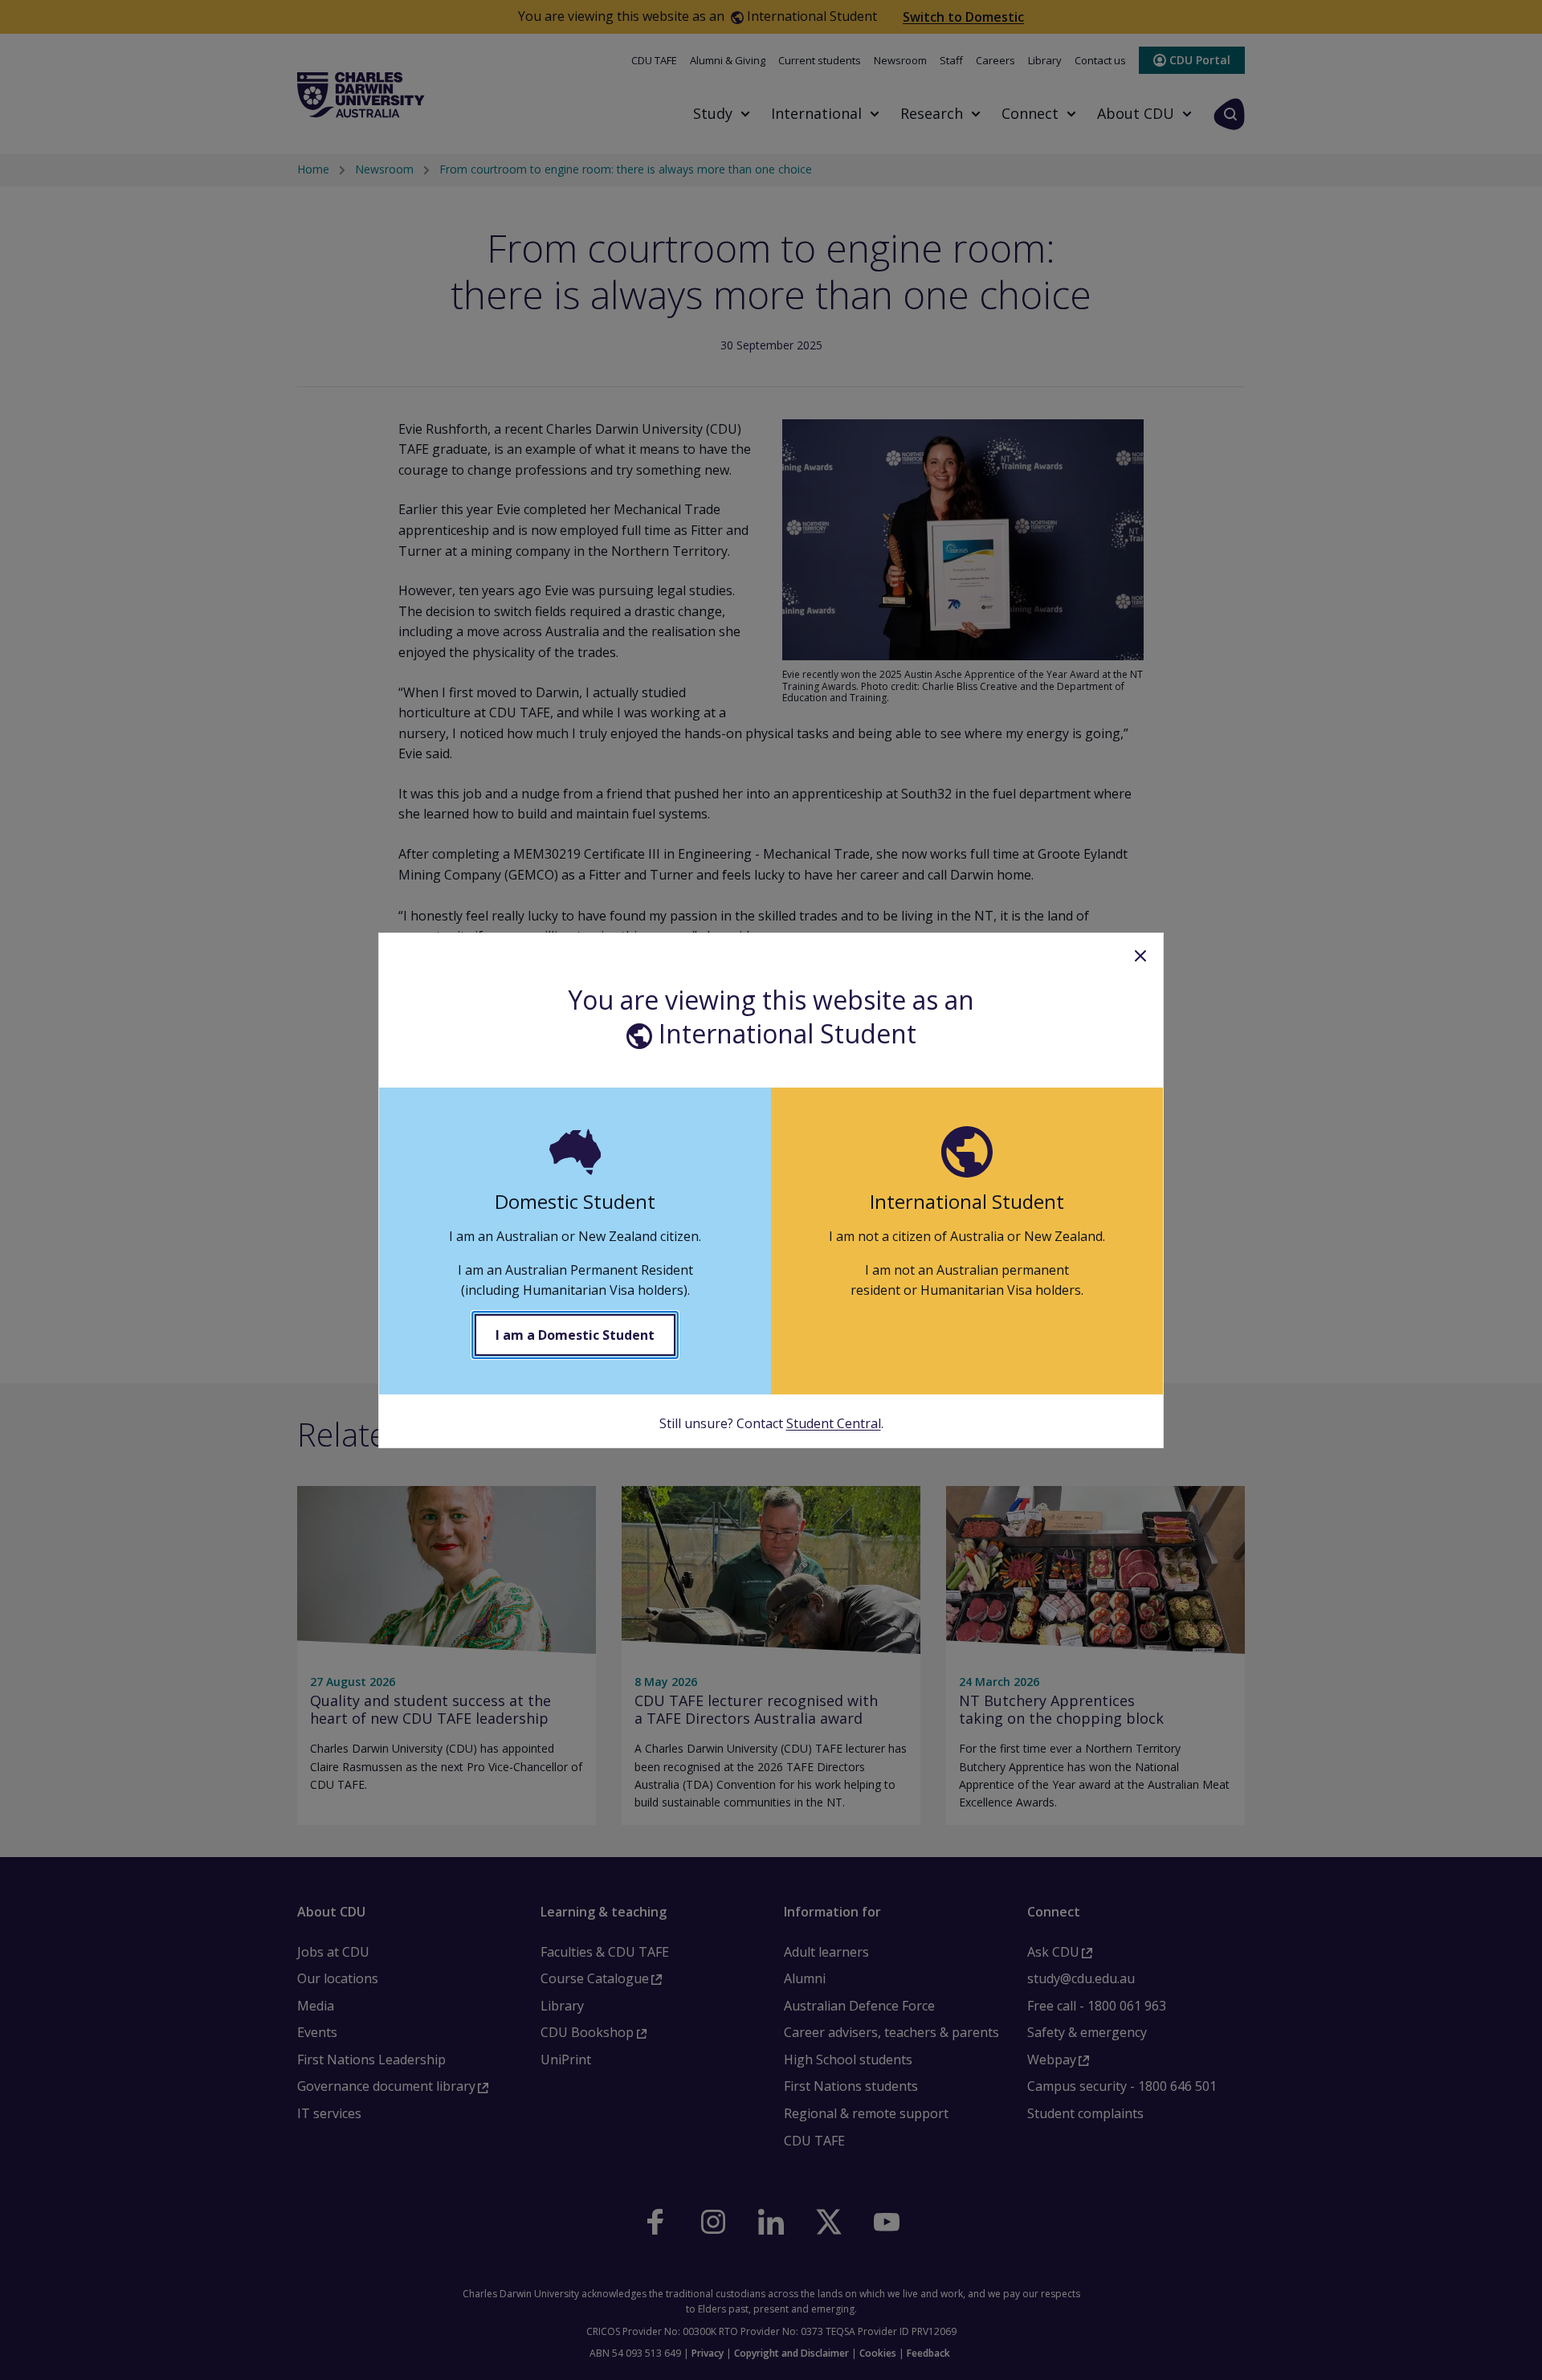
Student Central (834, 1423)
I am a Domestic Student (575, 1335)
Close (1140, 956)
